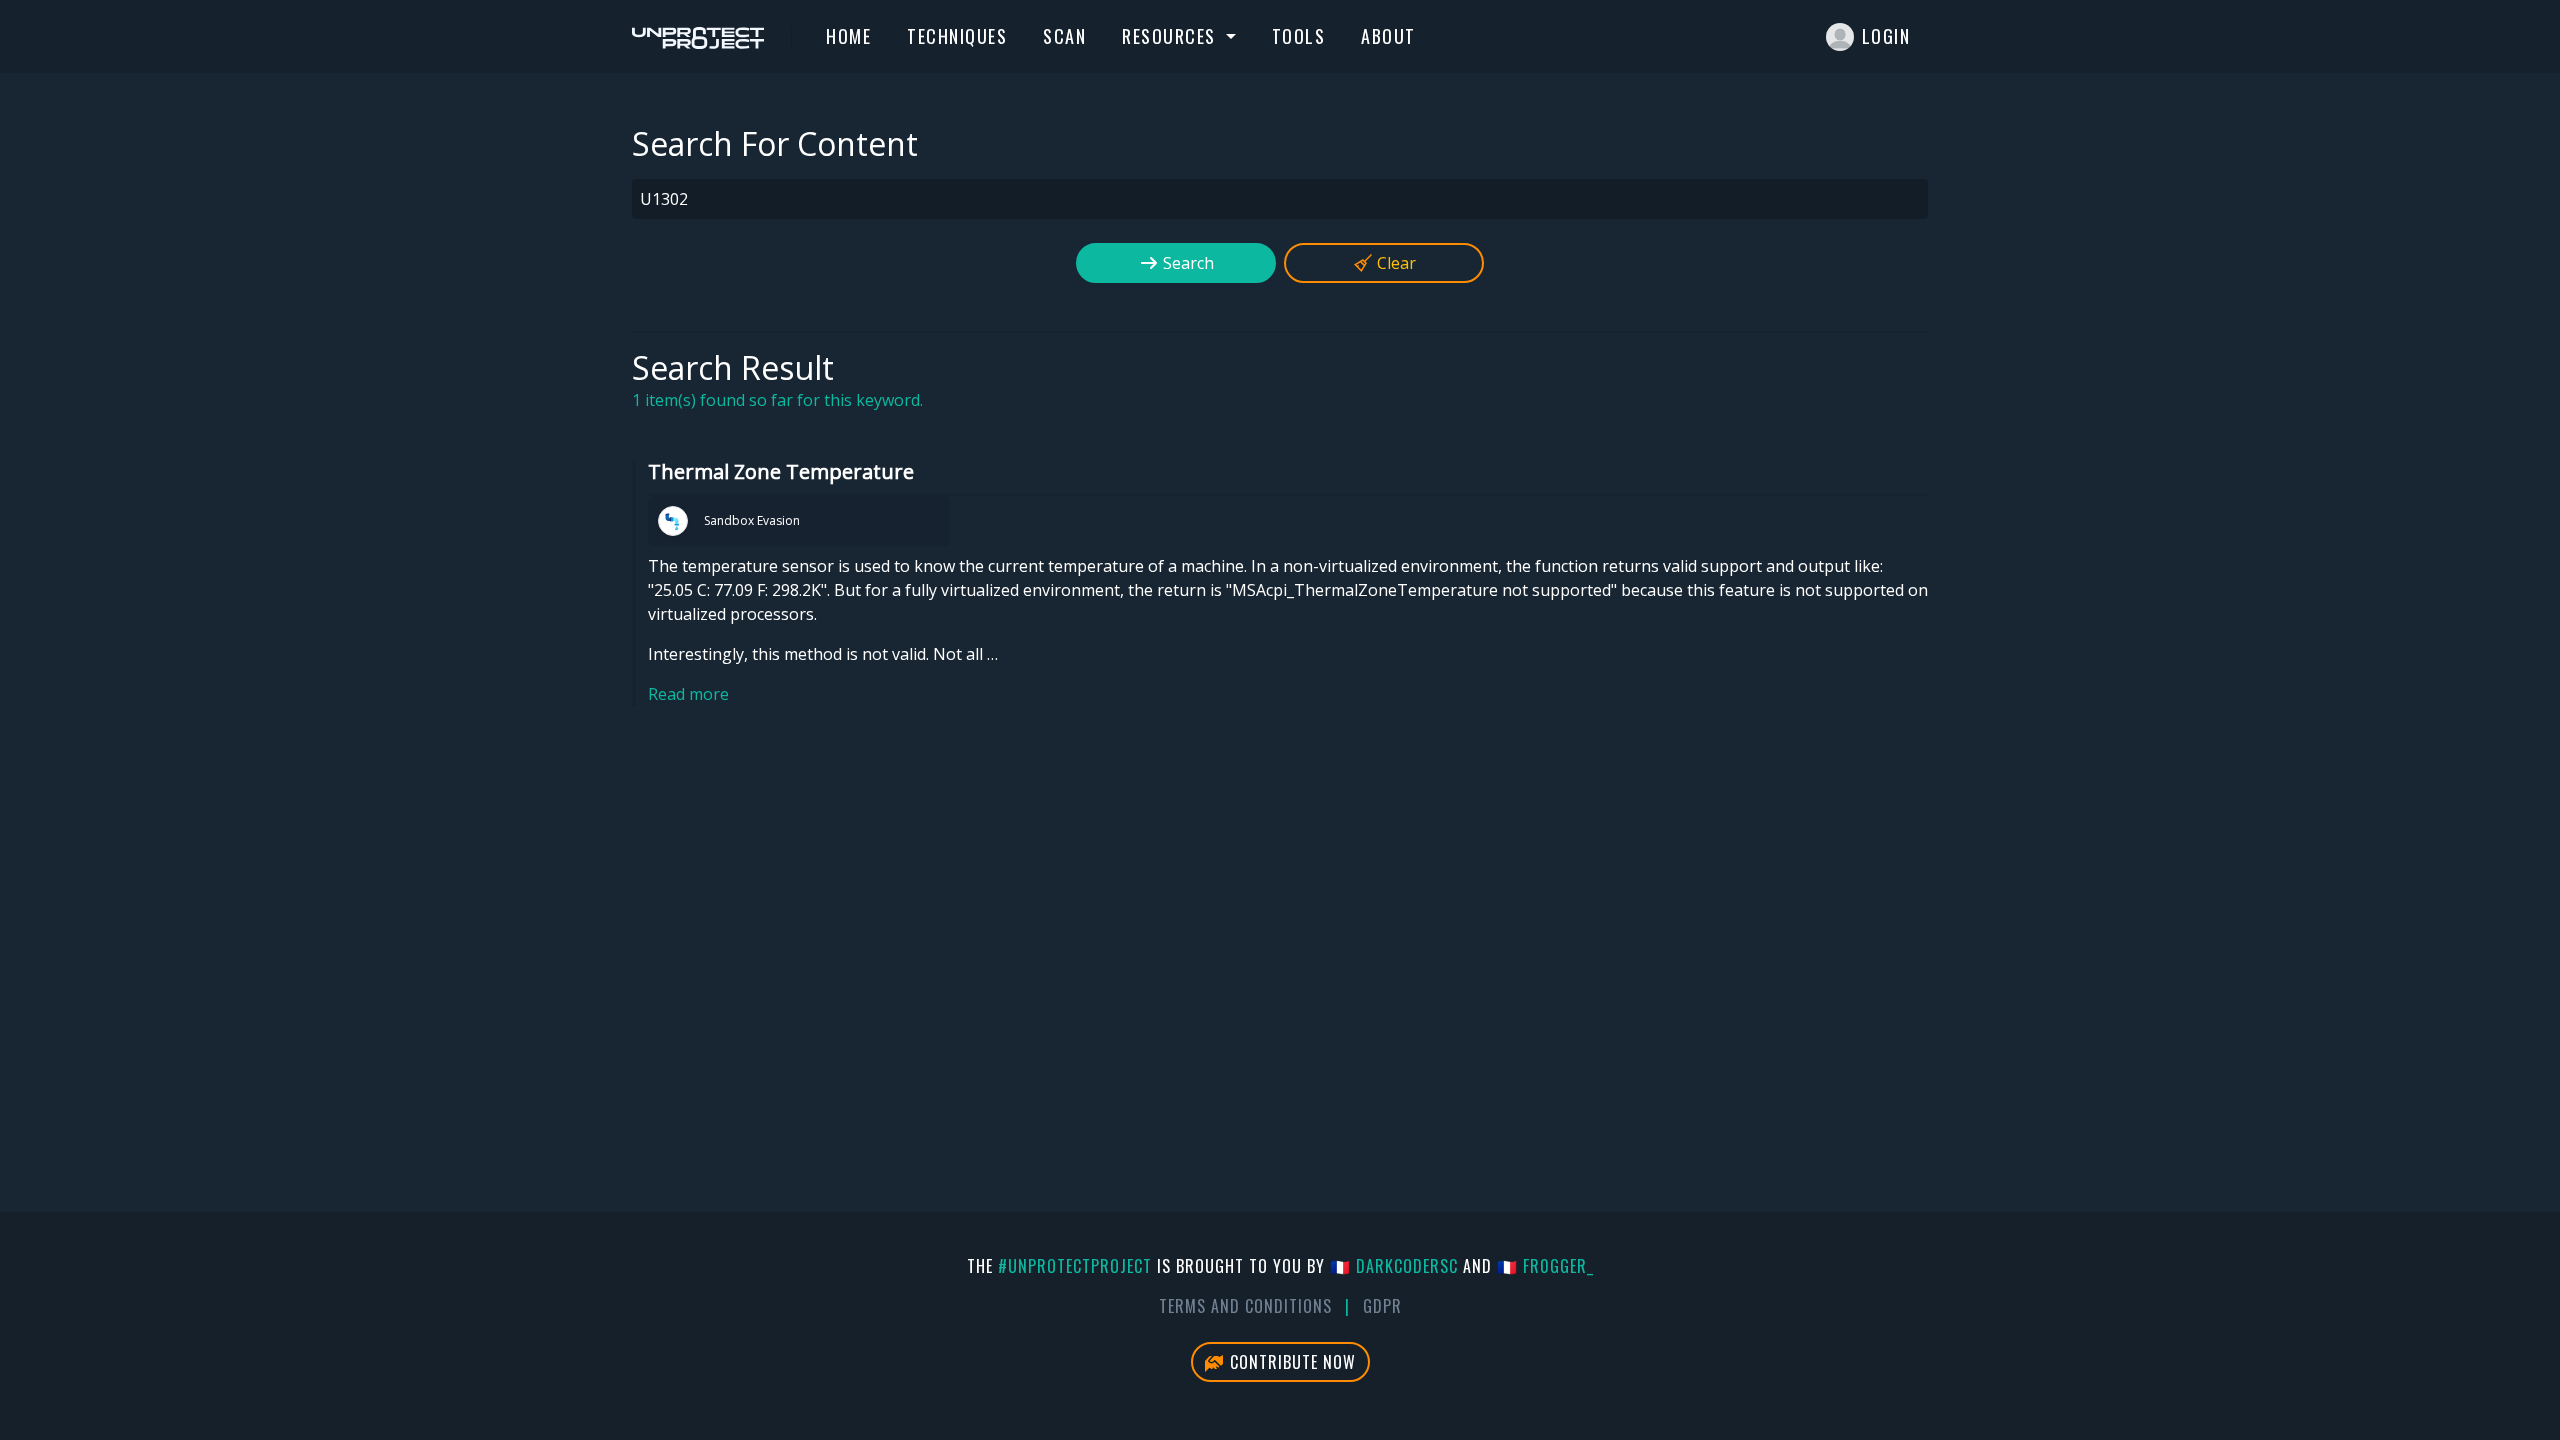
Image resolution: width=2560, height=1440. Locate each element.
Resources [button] (1171, 36)
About (1388, 36)
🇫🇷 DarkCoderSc (1394, 1266)
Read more (688, 694)
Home (848, 36)
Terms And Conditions (1245, 1306)
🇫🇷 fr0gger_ (1545, 1266)
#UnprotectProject (1075, 1266)
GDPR (1382, 1306)
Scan (1064, 36)
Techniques (957, 36)
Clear (1394, 263)
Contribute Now (1290, 1362)
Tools (1299, 36)
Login (1886, 36)
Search (1186, 263)
